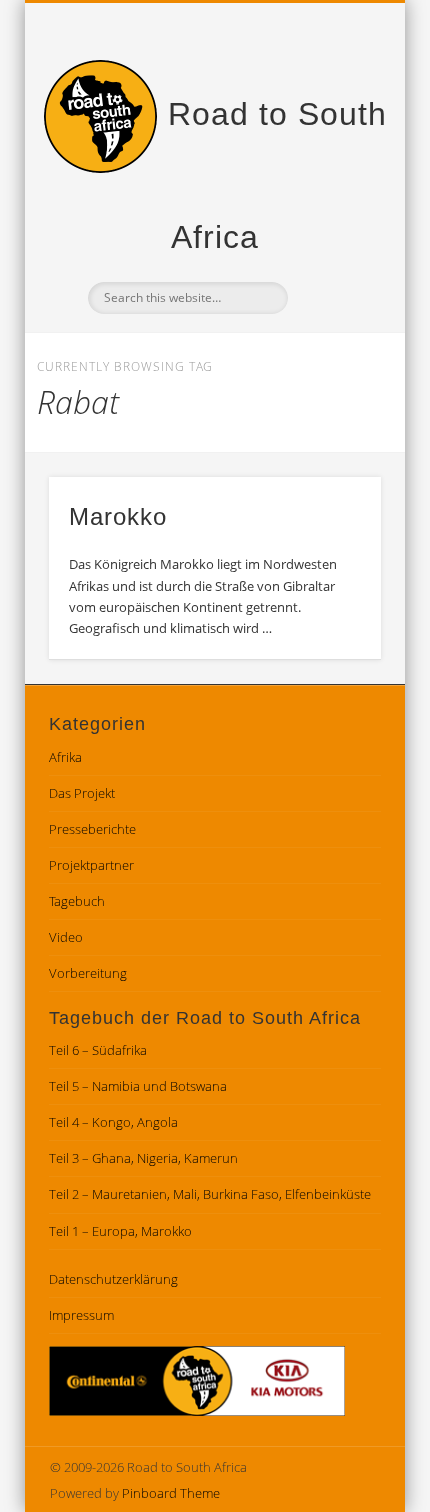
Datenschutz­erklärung (113, 1279)
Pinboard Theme (171, 1493)
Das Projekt (82, 793)
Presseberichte (92, 829)
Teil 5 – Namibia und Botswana (138, 1086)
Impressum (81, 1315)
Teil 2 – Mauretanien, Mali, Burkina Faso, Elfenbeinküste (210, 1194)
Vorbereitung (88, 973)
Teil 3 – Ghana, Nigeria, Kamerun (143, 1158)
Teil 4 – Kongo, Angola (113, 1122)
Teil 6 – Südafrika (98, 1050)
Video (66, 937)
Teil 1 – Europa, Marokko (120, 1231)
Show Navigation (332, 179)
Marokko (118, 516)
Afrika (65, 757)
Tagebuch (77, 901)
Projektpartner (91, 865)
